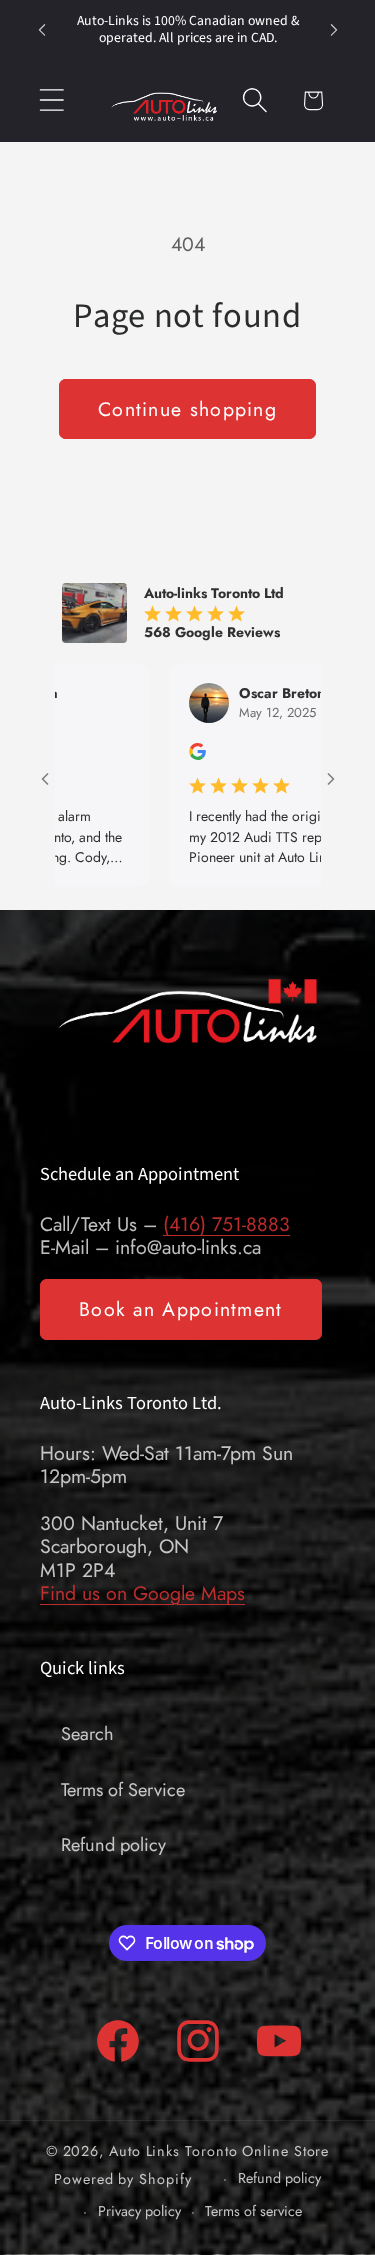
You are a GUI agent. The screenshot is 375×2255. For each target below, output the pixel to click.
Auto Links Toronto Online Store (219, 2151)
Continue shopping (187, 409)
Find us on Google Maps (142, 1593)
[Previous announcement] (42, 30)
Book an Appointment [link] (181, 1309)
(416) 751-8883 (226, 1224)
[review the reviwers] (162, 755)
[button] (51, 100)
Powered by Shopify (122, 2178)
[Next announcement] (334, 30)
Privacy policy (139, 2211)
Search (87, 1734)
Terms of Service (123, 1790)
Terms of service (253, 2211)
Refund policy (113, 1845)
